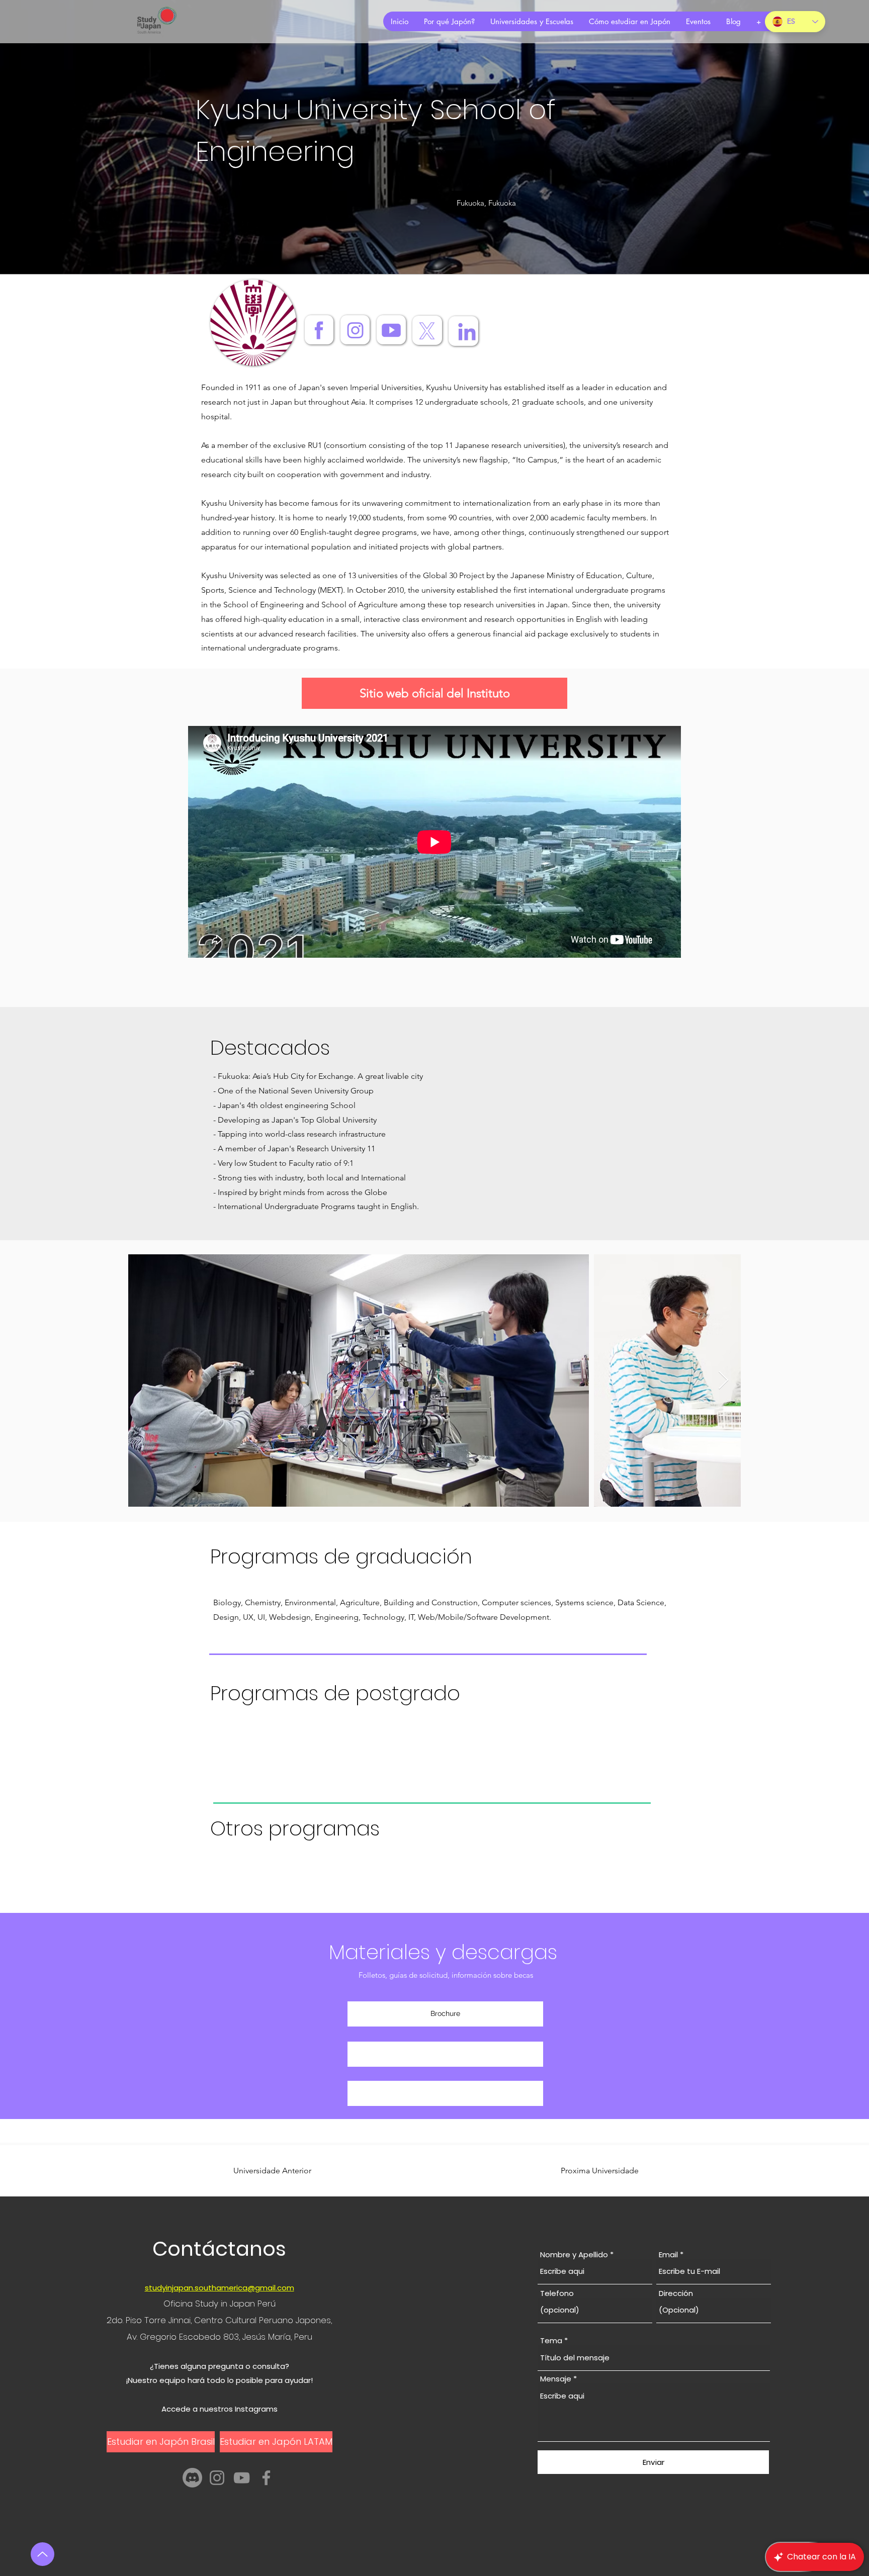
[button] (445, 2054)
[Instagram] (217, 2478)
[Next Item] (723, 1381)
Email (668, 2255)
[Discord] (192, 2478)
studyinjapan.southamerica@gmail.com (220, 2288)
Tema (551, 2340)
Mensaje (556, 2379)
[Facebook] (266, 2478)
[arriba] (42, 2554)
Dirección (676, 2293)
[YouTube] (242, 2478)
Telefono (557, 2293)
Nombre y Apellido (574, 2255)
